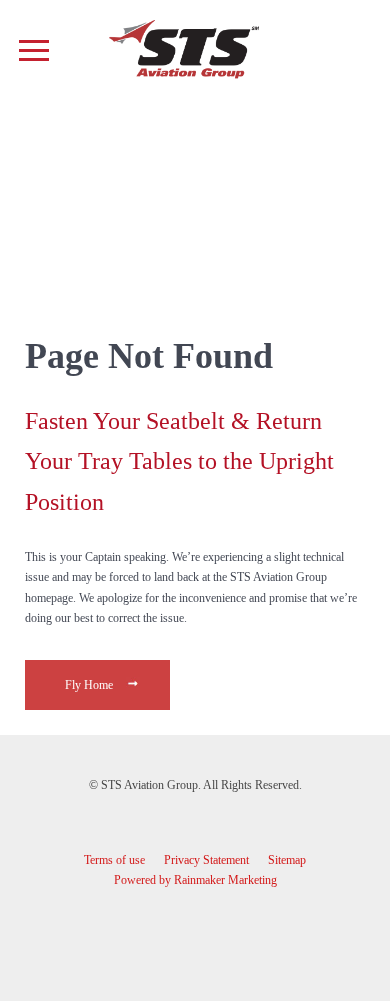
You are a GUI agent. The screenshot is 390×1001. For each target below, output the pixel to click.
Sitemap (287, 860)
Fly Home (90, 685)
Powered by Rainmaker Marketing (195, 880)
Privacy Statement (206, 860)
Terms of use (114, 860)
